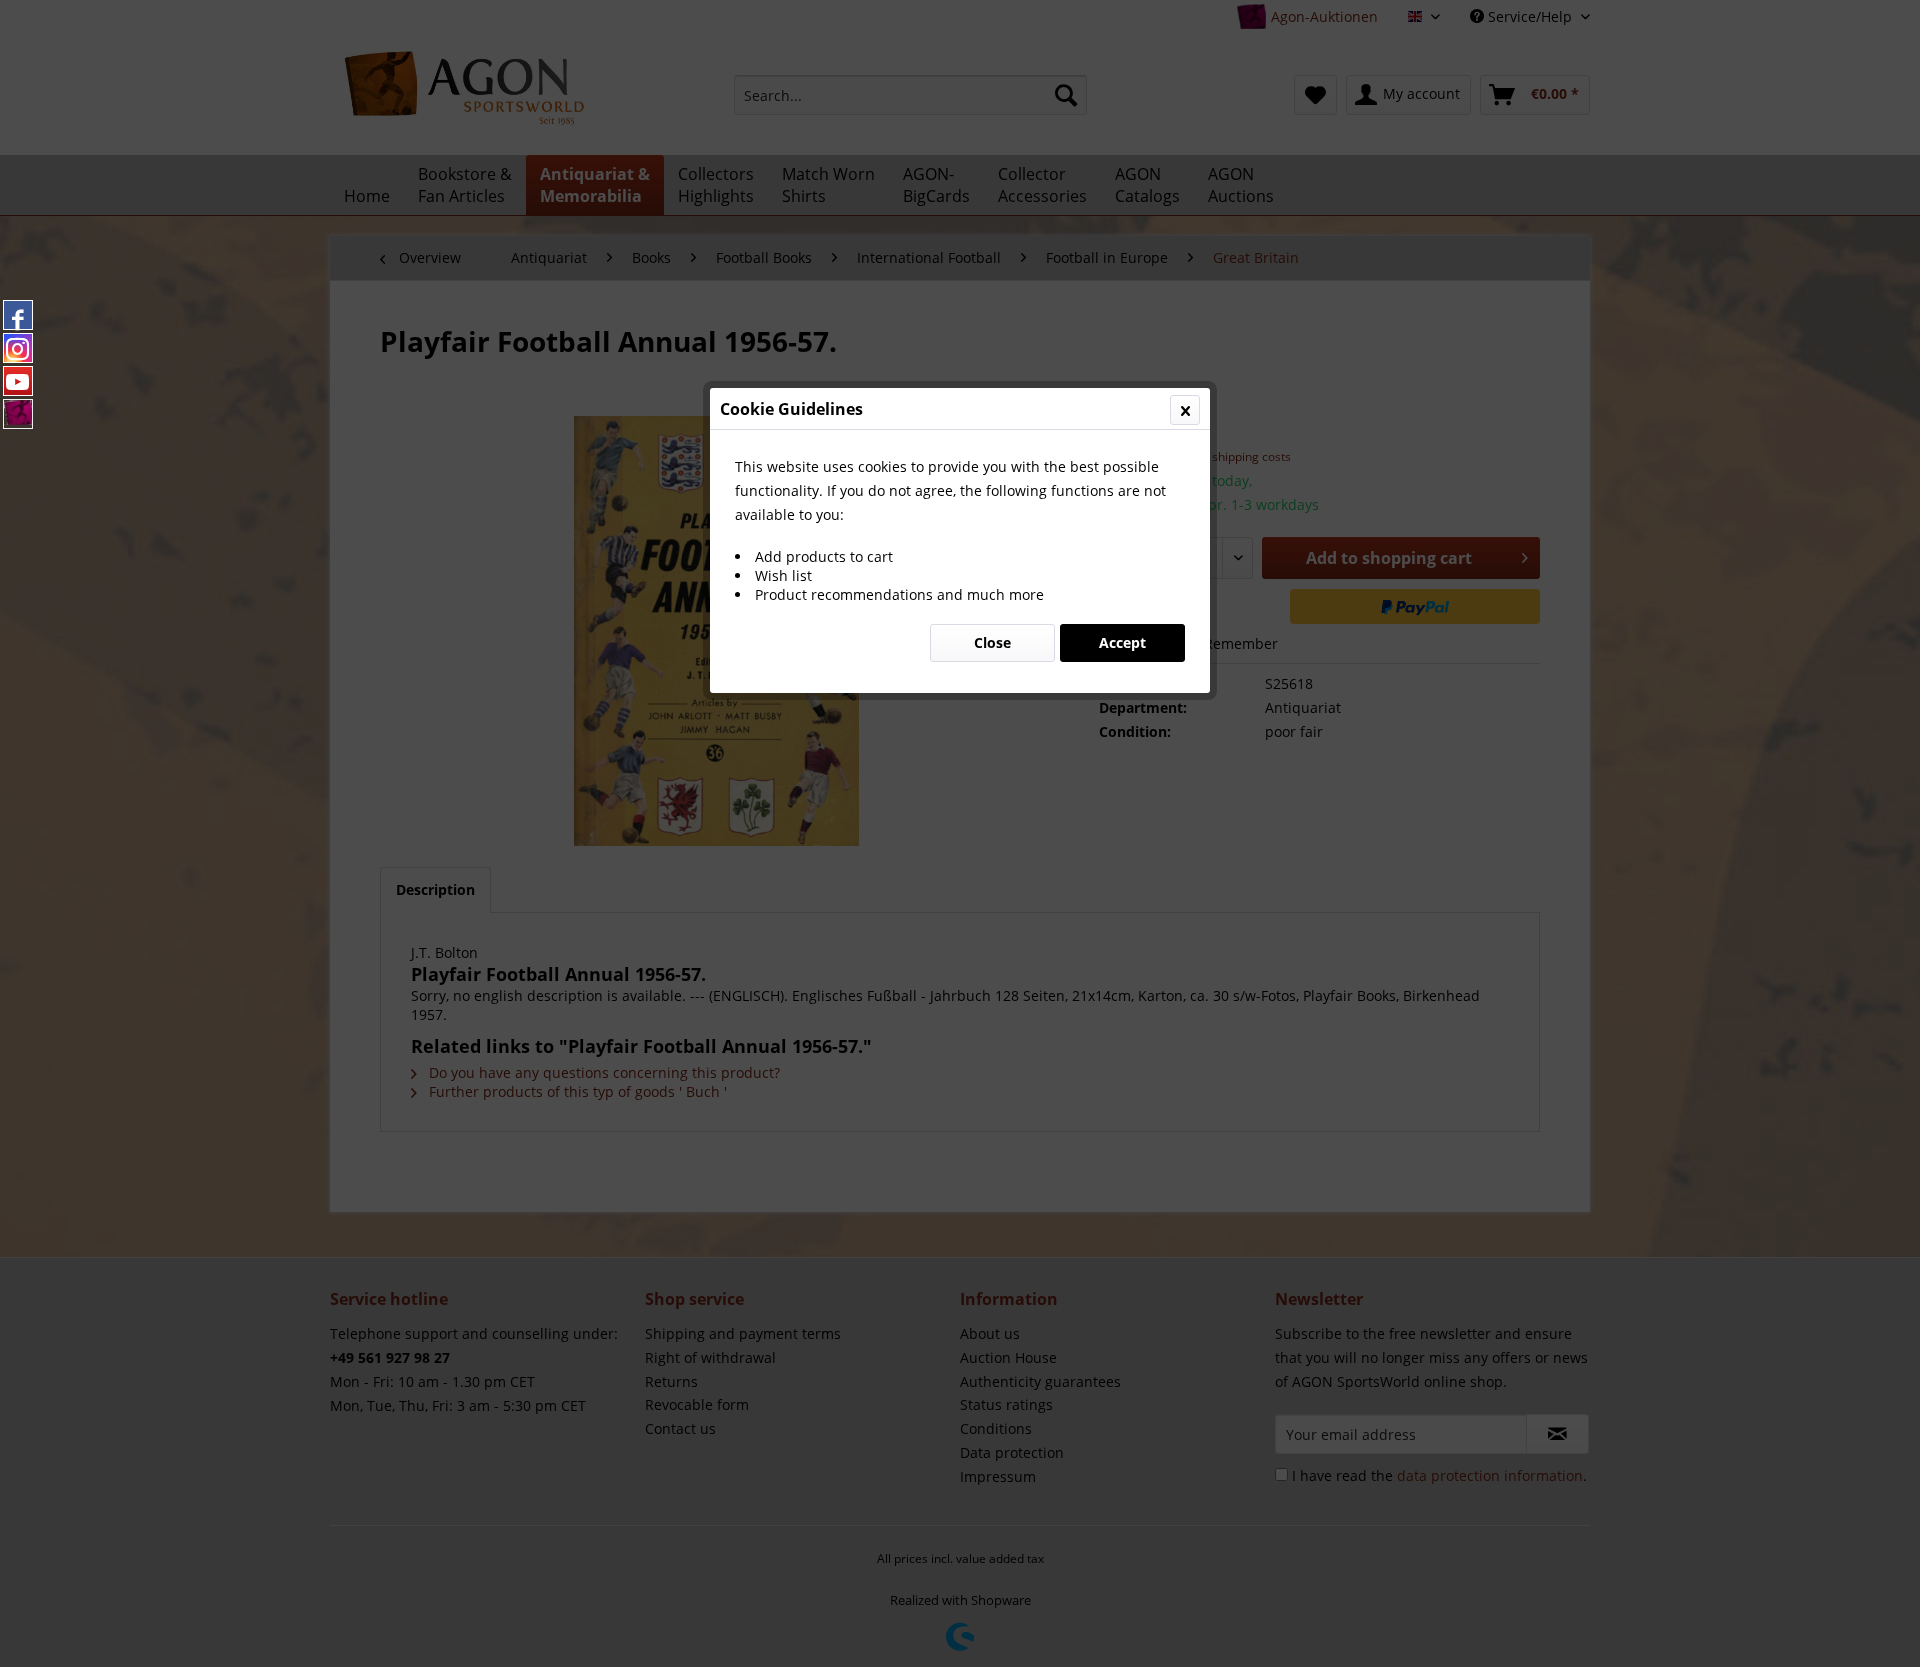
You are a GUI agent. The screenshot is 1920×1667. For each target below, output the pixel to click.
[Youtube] (18, 381)
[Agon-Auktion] (18, 414)
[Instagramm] (18, 348)
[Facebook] (18, 315)
